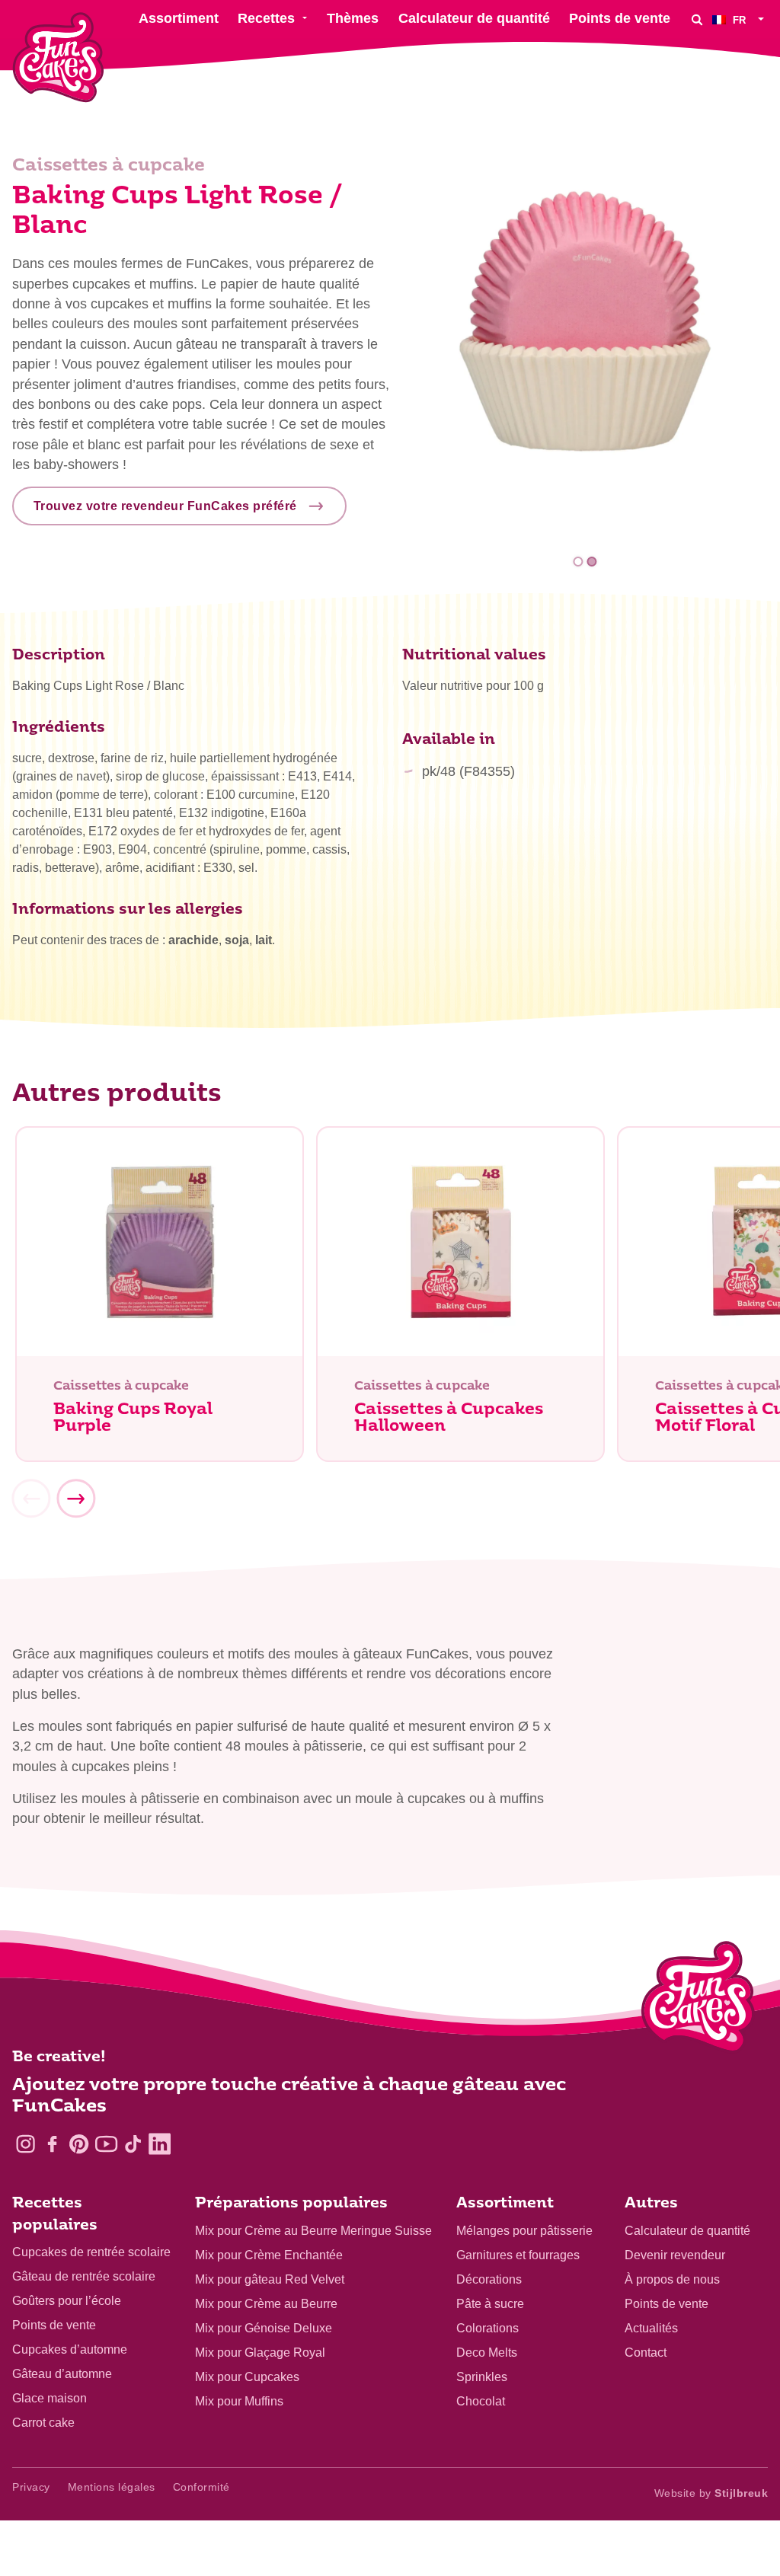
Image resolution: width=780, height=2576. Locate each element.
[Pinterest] (79, 2144)
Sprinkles (482, 2377)
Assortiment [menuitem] (179, 18)
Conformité (201, 2487)
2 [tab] (591, 562)
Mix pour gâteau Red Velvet (270, 2279)
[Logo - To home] (698, 2000)
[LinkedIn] (160, 2144)
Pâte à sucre (490, 2304)
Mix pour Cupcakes (247, 2377)
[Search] (697, 19)
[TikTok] (133, 2144)
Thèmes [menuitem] (353, 18)
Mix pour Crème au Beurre (266, 2304)
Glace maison (50, 2398)
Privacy (31, 2487)
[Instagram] (26, 2144)
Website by (711, 2493)
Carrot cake (43, 2423)
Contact (646, 2353)
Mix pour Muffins (239, 2401)
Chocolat (481, 2401)
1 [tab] (579, 562)
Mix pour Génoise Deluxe (264, 2328)
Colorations (487, 2328)
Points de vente (54, 2325)
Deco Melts (487, 2353)
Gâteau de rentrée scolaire (84, 2276)
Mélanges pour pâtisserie (524, 2231)
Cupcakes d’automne (70, 2349)
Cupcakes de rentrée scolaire (91, 2252)
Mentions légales (112, 2487)
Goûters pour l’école (67, 2301)
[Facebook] (52, 2144)
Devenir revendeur (675, 2255)
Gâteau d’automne (62, 2374)
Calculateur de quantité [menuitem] (474, 18)
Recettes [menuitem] (266, 18)
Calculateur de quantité (687, 2231)
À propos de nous (672, 2279)
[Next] (75, 1499)
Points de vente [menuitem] (620, 18)
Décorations (489, 2279)
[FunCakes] (58, 57)
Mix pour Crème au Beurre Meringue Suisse (313, 2231)
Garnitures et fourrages (518, 2255)
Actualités (651, 2328)
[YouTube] (106, 2144)
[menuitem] (740, 19)
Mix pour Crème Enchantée (269, 2255)
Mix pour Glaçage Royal (260, 2353)
